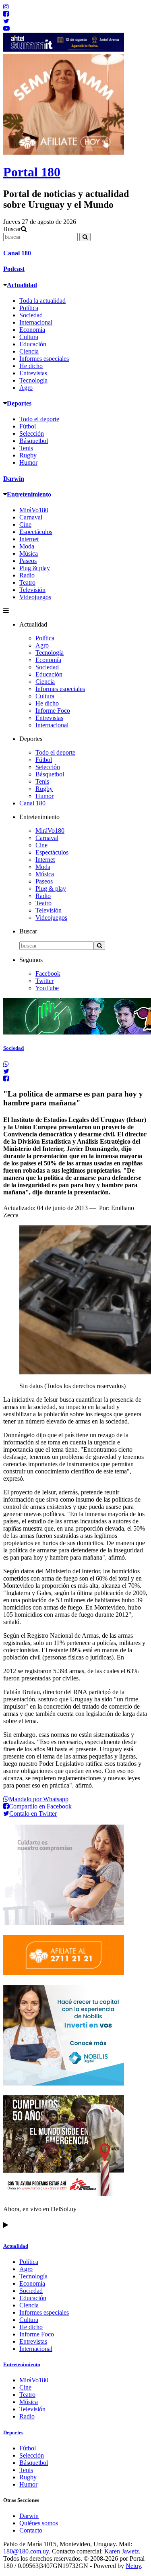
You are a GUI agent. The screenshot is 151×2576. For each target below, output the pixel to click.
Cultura (29, 337)
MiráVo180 (34, 510)
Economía (32, 330)
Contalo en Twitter (33, 1814)
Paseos (28, 561)
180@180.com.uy (26, 2551)
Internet (29, 539)
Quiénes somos (39, 2523)
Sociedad (31, 315)
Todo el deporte (39, 419)
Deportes (19, 403)
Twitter (44, 981)
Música (29, 553)
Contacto (31, 2530)
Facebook (48, 974)
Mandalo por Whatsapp (39, 1799)
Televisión (32, 590)
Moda (27, 546)
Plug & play (35, 568)
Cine (25, 525)
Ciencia (29, 351)
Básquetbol (34, 441)
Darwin (14, 479)
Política (29, 308)
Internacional (36, 322)
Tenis (26, 448)
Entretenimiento (29, 494)
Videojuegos (35, 597)
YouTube (47, 988)
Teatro (27, 582)
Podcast (14, 269)
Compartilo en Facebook (40, 1806)
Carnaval (31, 517)
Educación (33, 344)
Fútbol (28, 426)
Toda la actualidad (42, 301)
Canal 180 (17, 253)
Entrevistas (33, 373)
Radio (27, 575)
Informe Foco (53, 711)
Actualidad (22, 285)
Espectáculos (36, 532)
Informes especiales (44, 359)
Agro (26, 388)
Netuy (133, 2566)
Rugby (28, 455)
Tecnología (33, 380)
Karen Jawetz (122, 2551)
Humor (28, 462)
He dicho (31, 366)
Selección (32, 433)
